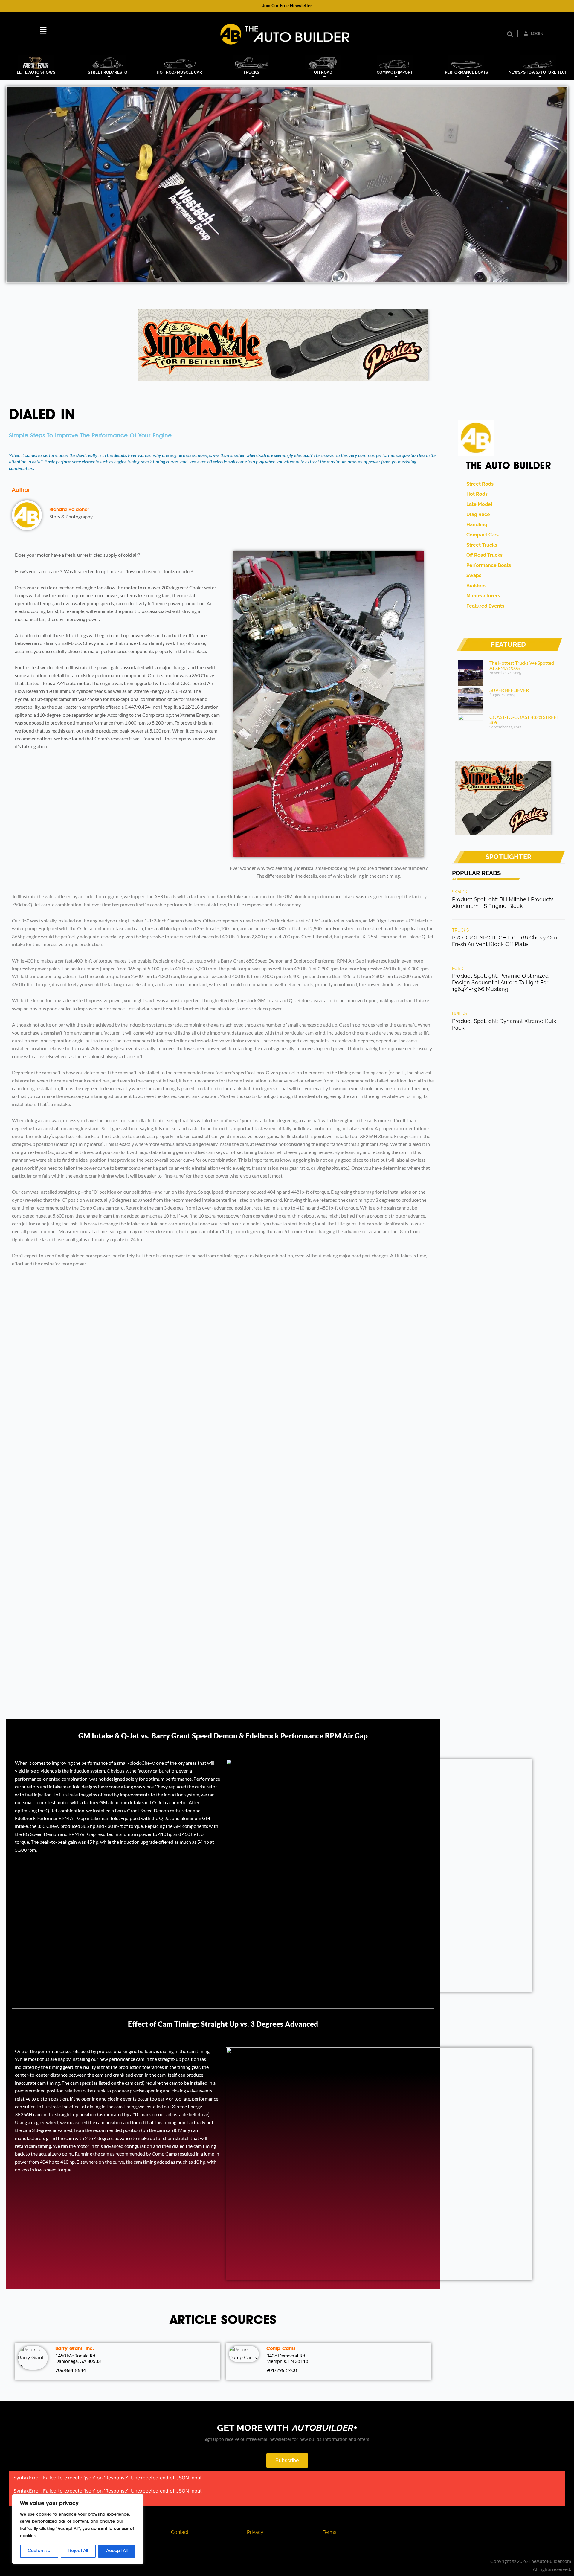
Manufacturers (482, 596)
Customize (39, 2551)
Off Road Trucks (483, 555)
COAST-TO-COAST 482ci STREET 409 (524, 720)
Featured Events (484, 606)
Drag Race (477, 514)
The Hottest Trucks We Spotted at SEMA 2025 (522, 665)
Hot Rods (476, 494)
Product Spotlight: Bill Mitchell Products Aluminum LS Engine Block (503, 903)
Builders (475, 586)
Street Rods (479, 484)
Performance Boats (487, 565)
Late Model (478, 504)
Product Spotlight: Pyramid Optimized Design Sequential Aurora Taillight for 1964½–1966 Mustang (500, 982)
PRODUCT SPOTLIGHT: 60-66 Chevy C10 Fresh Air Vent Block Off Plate (504, 941)
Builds (460, 1013)
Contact (180, 2532)
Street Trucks (481, 545)
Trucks (461, 930)
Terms (329, 2532)
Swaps (473, 575)
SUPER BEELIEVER (509, 690)
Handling (476, 525)
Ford (458, 969)
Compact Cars (481, 535)
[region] (78, 2529)
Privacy (255, 2532)
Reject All (78, 2551)
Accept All (117, 2551)
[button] (43, 31)
